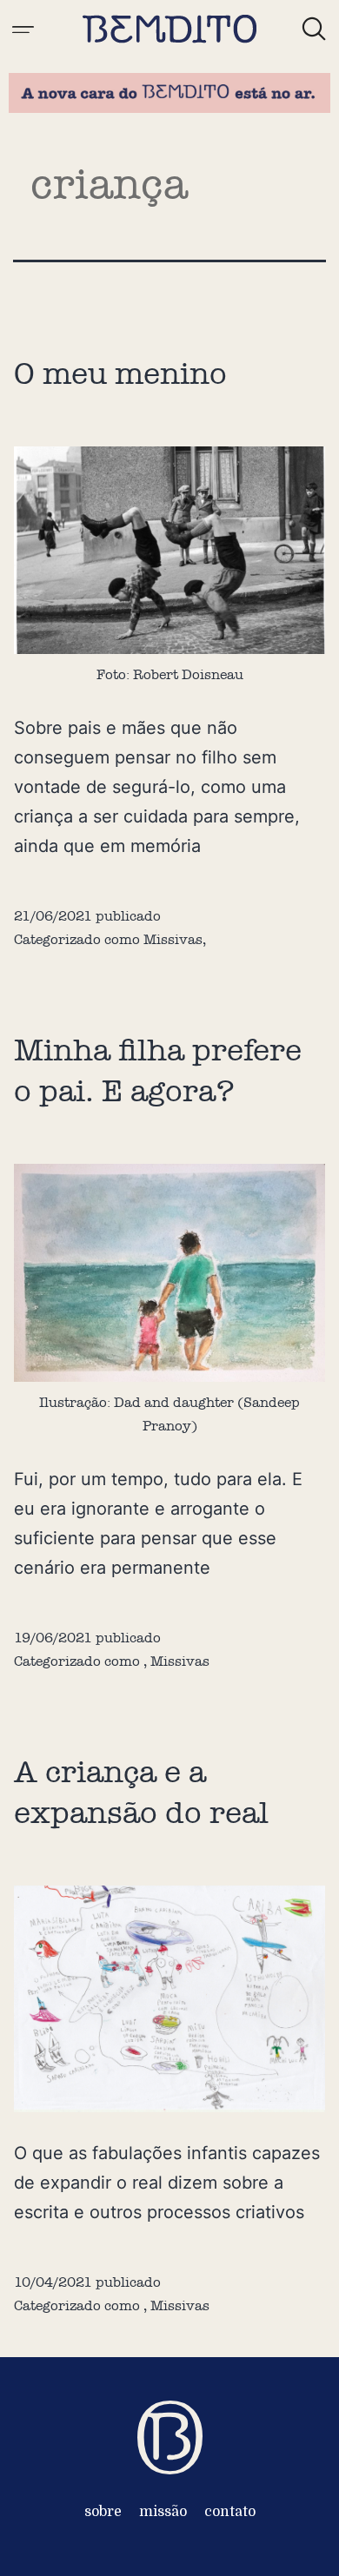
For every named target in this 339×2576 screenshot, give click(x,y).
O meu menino (120, 373)
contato (230, 2512)
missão (163, 2512)
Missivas (173, 939)
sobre (103, 2512)
